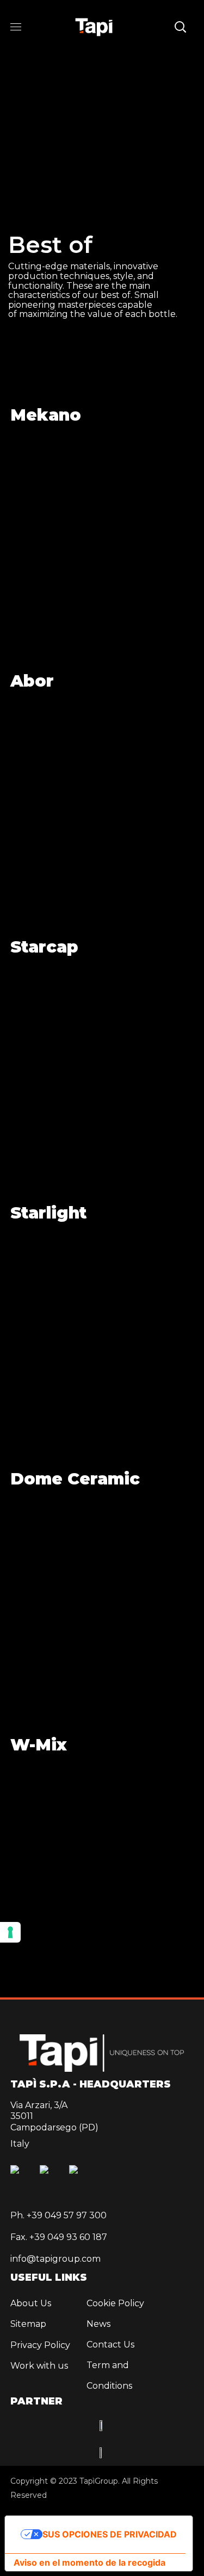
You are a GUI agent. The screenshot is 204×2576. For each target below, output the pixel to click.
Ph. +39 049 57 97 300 (58, 2215)
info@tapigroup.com (55, 2259)
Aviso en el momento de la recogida (89, 2562)
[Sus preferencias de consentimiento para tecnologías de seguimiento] (10, 1932)
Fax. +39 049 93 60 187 (59, 2237)
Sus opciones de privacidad (110, 2534)
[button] (180, 27)
